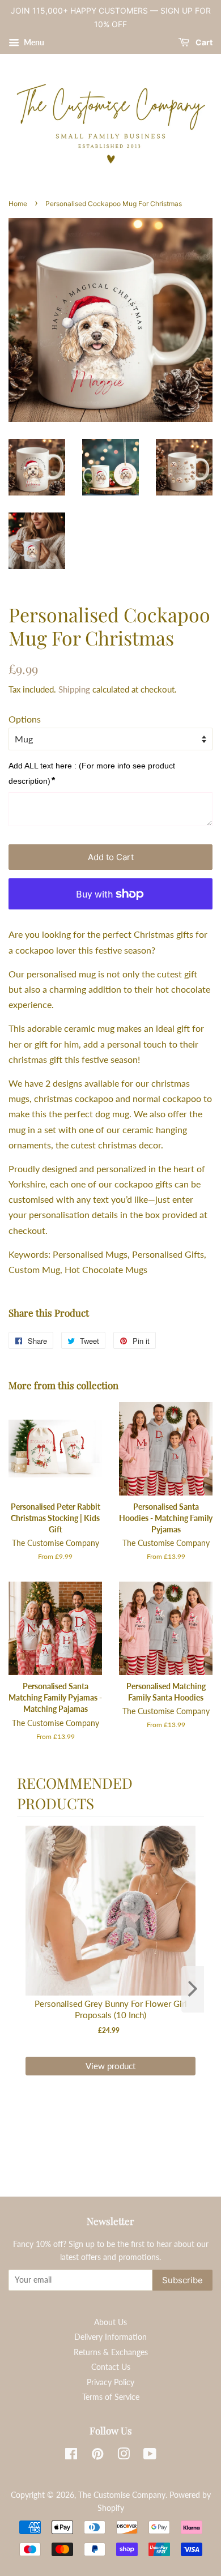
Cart (203, 42)
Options (25, 719)
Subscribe (182, 2280)
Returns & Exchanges (111, 2352)
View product (110, 2066)
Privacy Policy (110, 2382)
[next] (193, 1989)
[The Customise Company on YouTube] (150, 2456)
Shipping (74, 689)
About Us (110, 2322)
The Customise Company (122, 2495)
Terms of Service (111, 2397)
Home (18, 204)
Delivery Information (110, 2337)
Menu (33, 42)
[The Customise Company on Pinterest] (97, 2456)
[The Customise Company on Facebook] (71, 2456)
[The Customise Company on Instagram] (124, 2456)
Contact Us (111, 2367)
